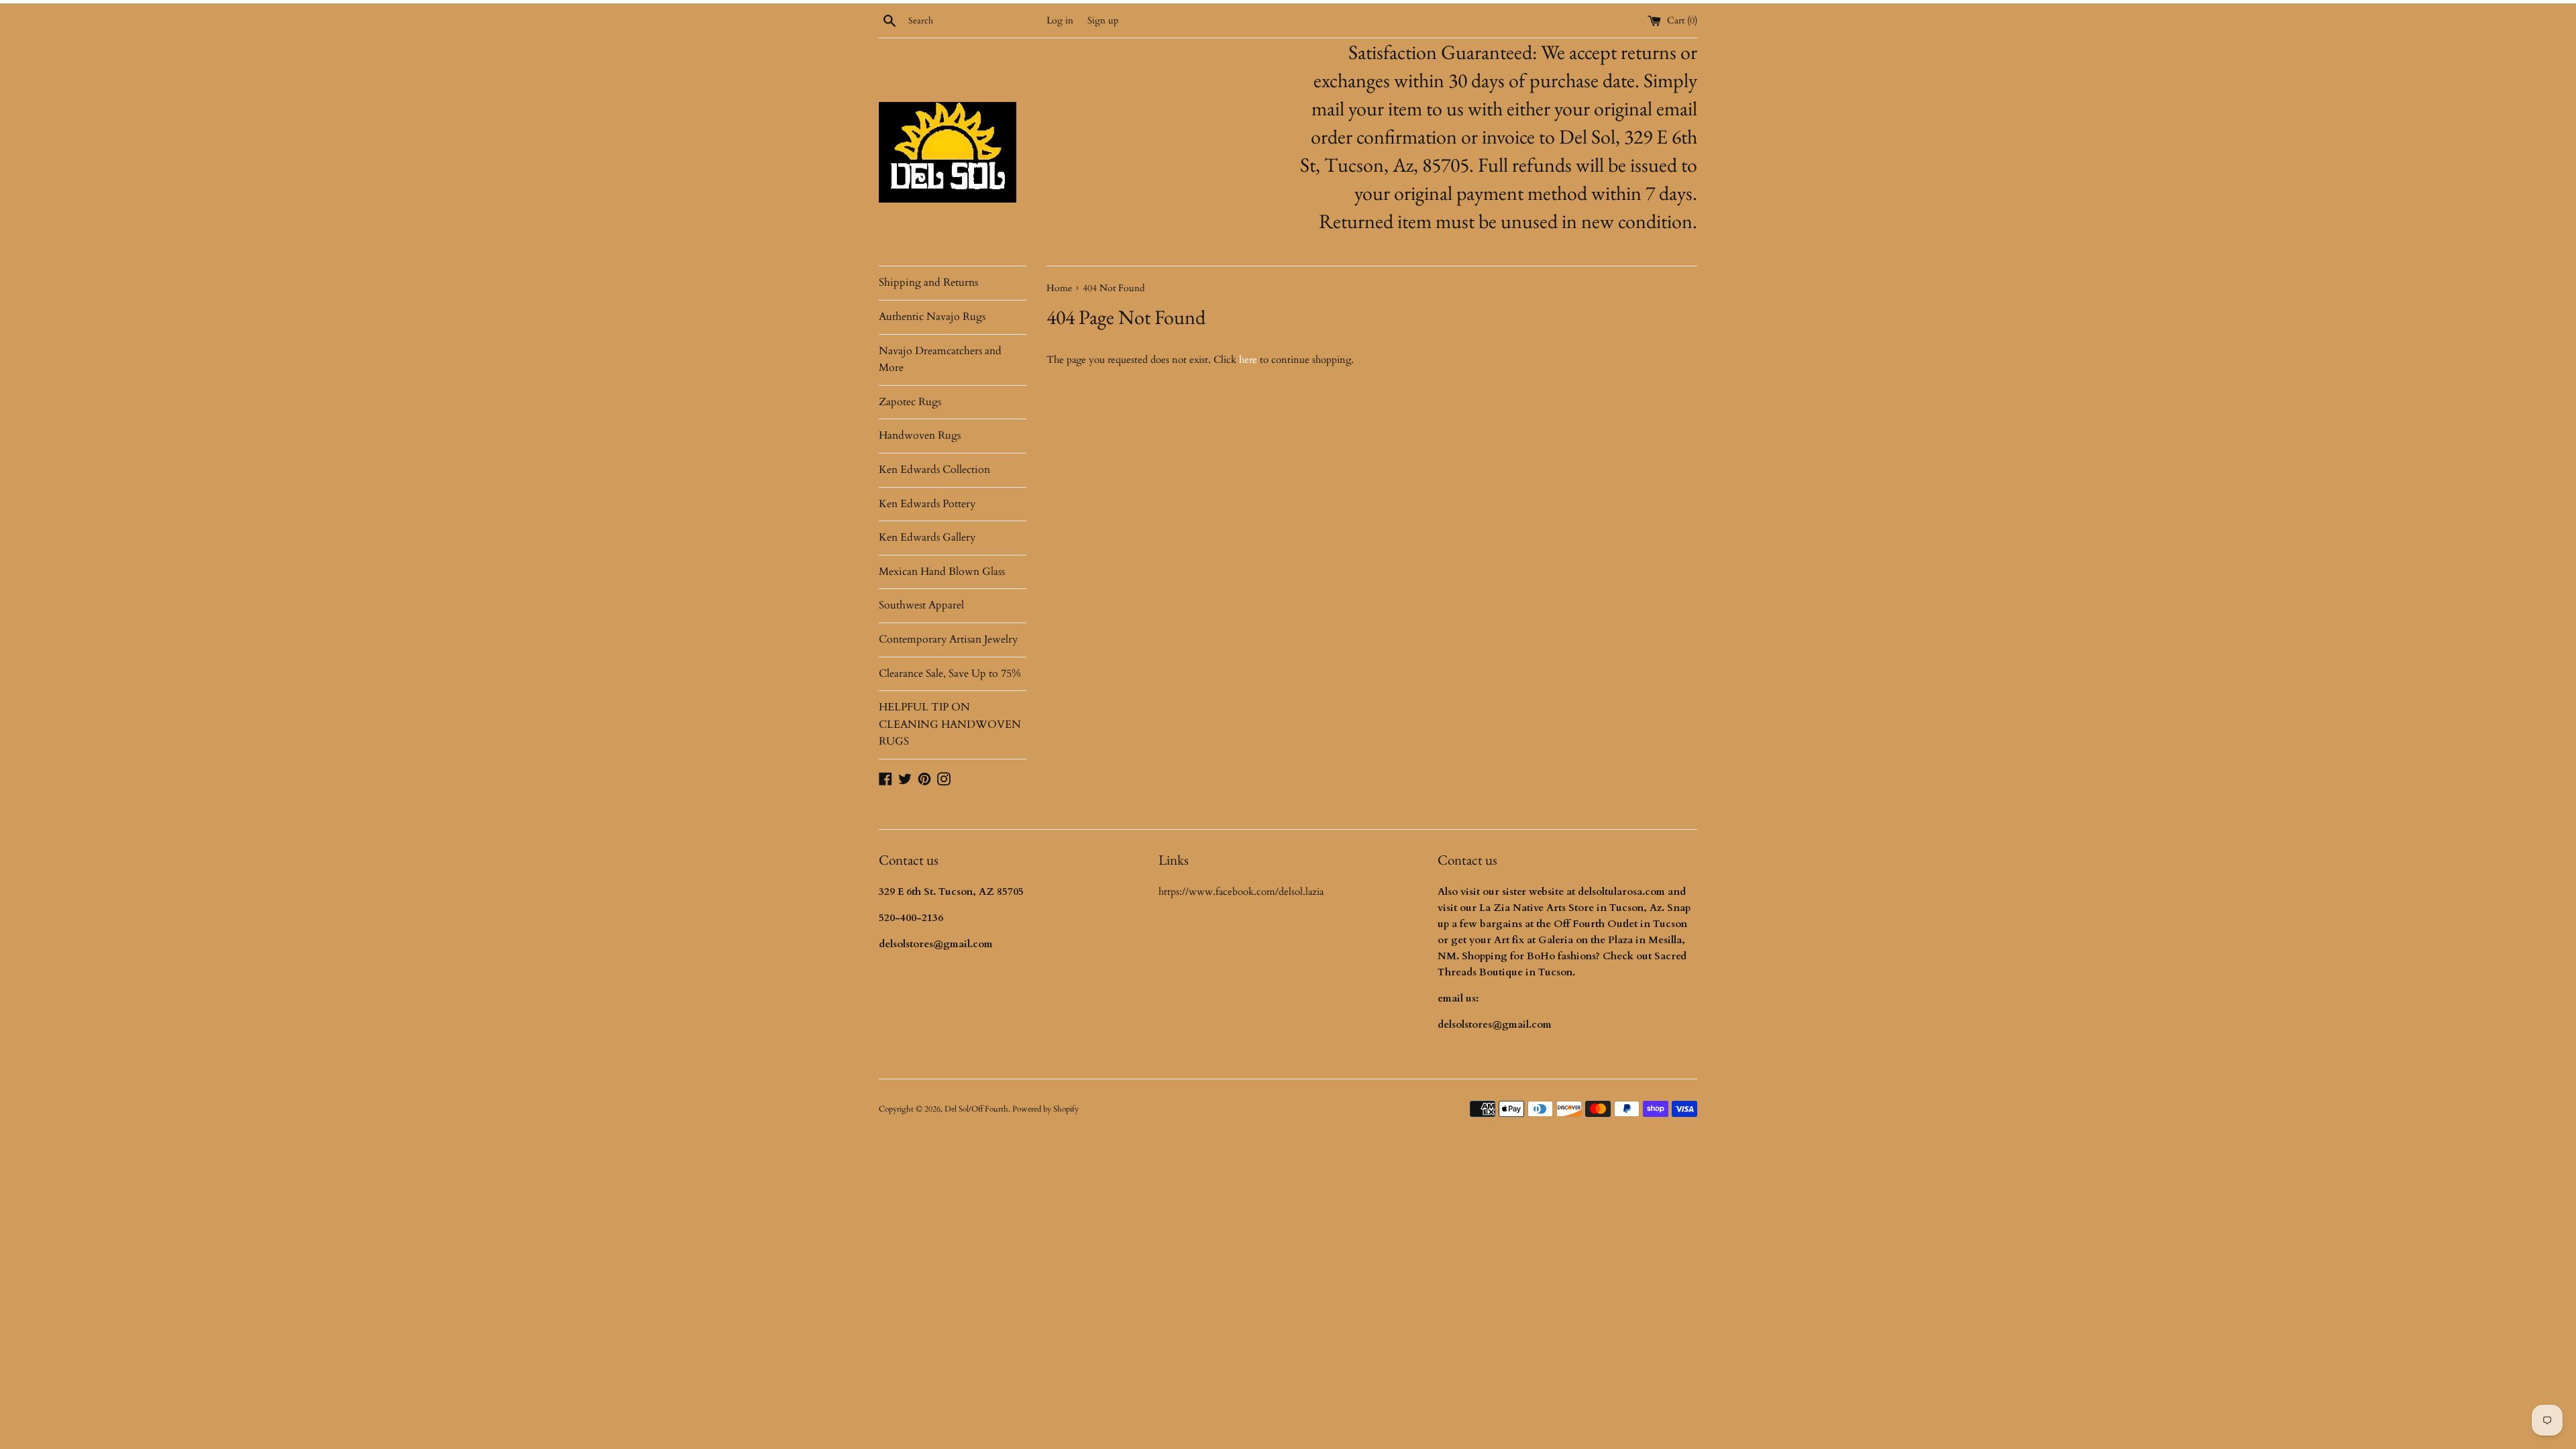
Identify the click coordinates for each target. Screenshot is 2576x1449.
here (1248, 360)
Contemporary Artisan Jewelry (948, 639)
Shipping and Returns (928, 282)
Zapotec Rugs (910, 402)
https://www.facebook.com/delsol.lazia (1241, 892)
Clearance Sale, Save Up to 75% (950, 674)
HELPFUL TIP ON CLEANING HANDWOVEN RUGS (950, 724)
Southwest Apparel (921, 605)
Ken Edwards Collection (934, 470)
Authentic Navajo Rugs (932, 317)
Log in (1060, 21)
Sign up (1103, 21)
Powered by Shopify (1045, 1109)
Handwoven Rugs (920, 435)
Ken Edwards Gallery (927, 537)
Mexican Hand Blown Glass (942, 572)
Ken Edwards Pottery (927, 504)
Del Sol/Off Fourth (976, 1109)
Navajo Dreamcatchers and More (940, 360)
